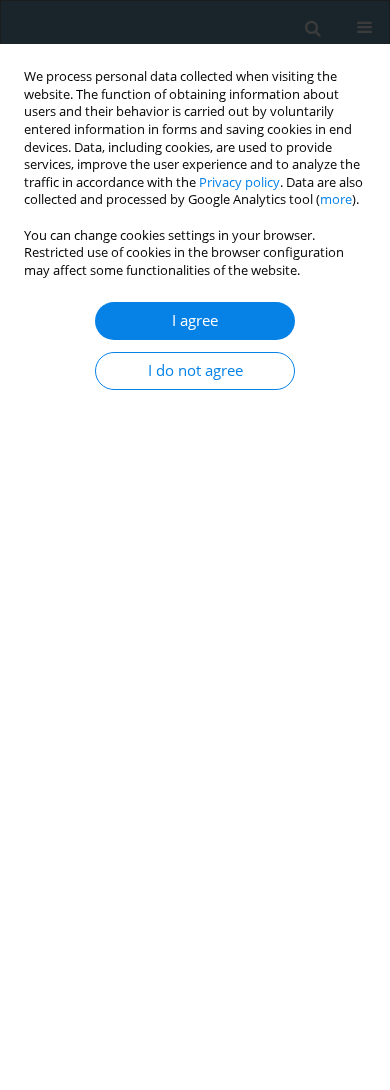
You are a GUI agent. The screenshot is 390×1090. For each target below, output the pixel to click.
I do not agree (195, 370)
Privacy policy (239, 182)
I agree (195, 320)
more (336, 199)
